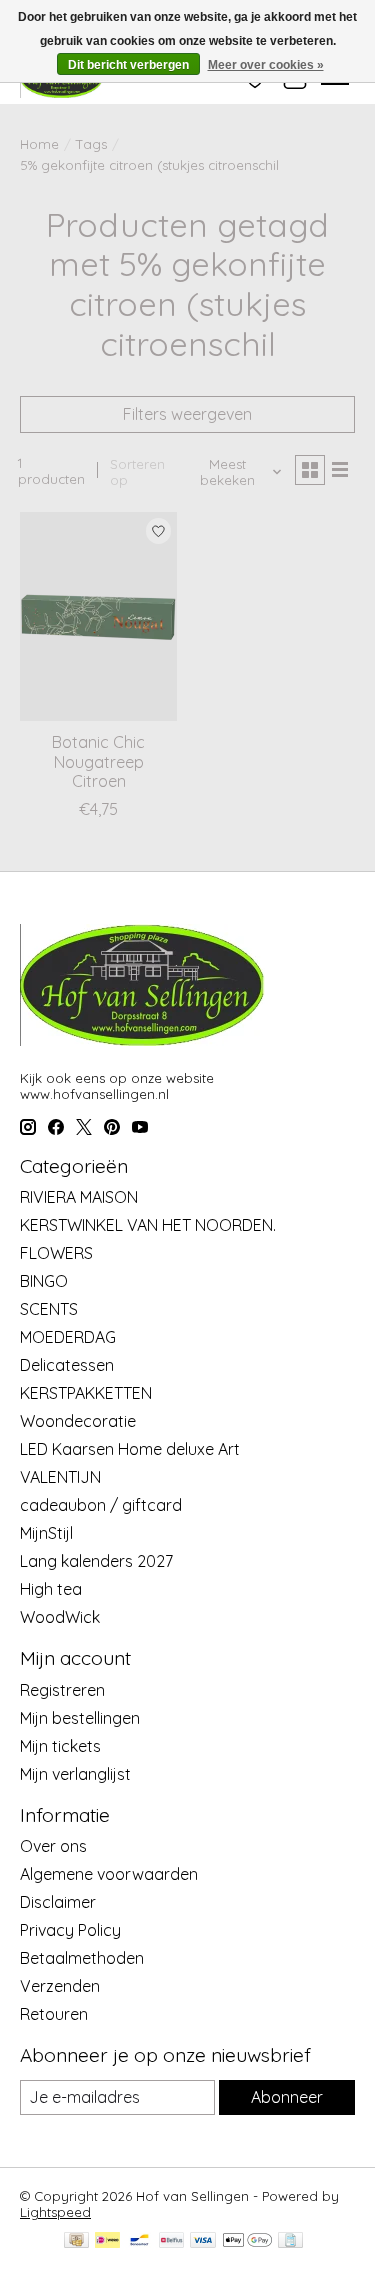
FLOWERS (56, 1253)
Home (39, 144)
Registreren (62, 1690)
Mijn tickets (60, 1746)
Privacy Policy (70, 1930)
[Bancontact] (139, 2241)
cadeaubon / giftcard (101, 1505)
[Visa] (203, 2241)
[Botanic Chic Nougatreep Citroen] (98, 616)
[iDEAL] (107, 2241)
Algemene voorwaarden (109, 1874)
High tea (51, 1589)
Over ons (53, 1846)
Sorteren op (137, 472)
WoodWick (60, 1617)
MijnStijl (46, 1533)
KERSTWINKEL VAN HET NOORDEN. (148, 1225)
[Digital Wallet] (247, 2241)
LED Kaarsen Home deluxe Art (130, 1449)
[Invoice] (290, 2241)
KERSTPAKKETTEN (86, 1393)
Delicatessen (67, 1365)
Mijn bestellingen (80, 1718)
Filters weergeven (187, 414)
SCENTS (49, 1309)
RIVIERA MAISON (79, 1197)
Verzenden (60, 1986)
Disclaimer (58, 1902)
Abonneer (287, 2097)
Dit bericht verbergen (128, 65)
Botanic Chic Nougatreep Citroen (98, 761)
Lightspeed (55, 2212)
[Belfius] (171, 2241)
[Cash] (76, 2241)
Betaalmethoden (82, 1958)
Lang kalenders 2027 (96, 1561)
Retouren (54, 2014)
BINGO (44, 1281)
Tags (91, 144)
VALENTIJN (60, 1477)
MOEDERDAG (68, 1337)
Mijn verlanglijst (75, 1774)
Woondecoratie (78, 1421)
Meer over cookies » (266, 65)
